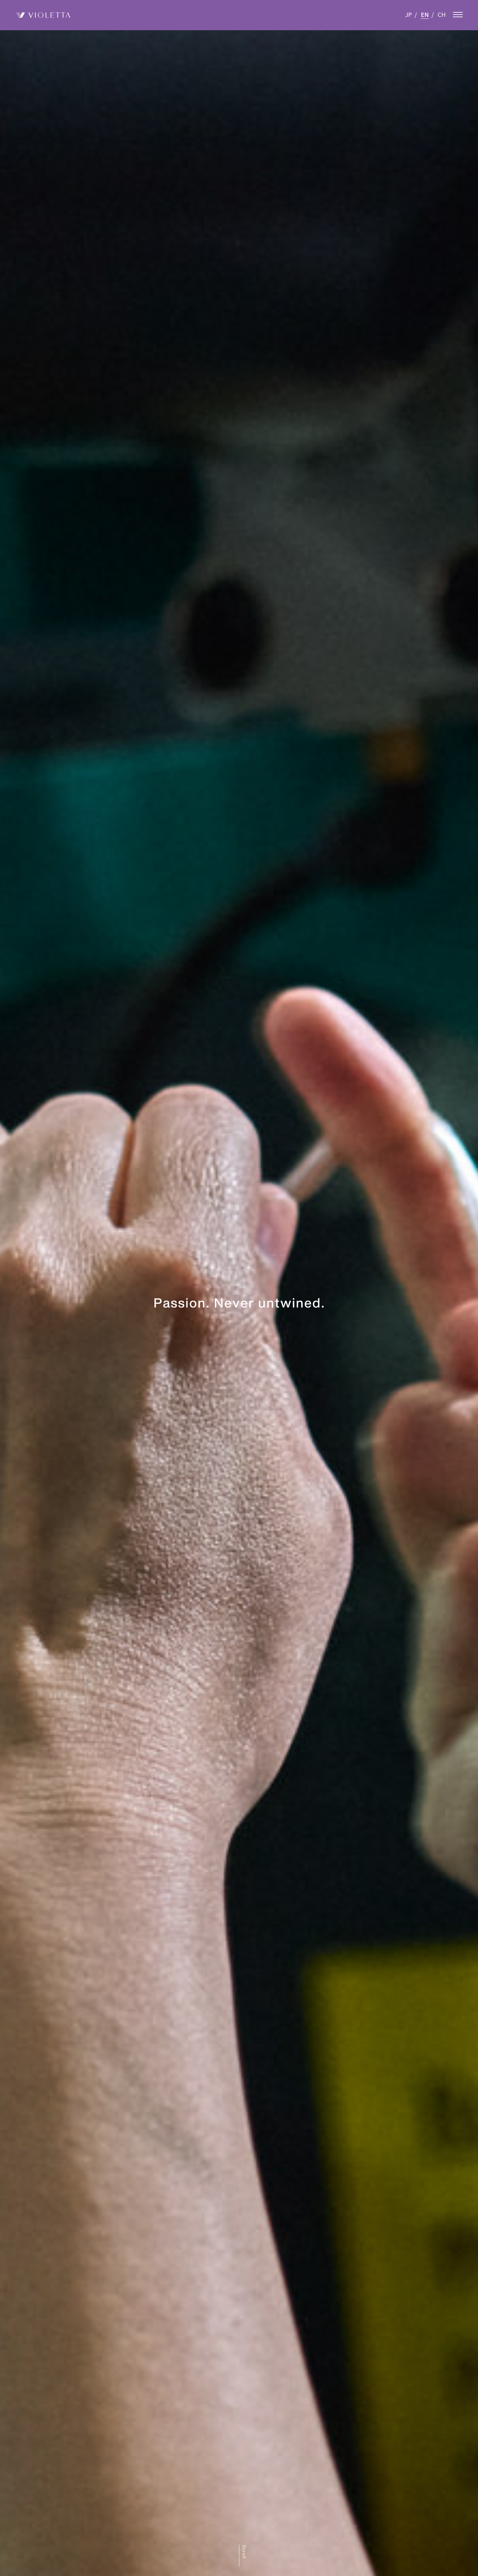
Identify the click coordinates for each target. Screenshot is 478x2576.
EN (425, 14)
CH (442, 14)
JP (409, 14)
